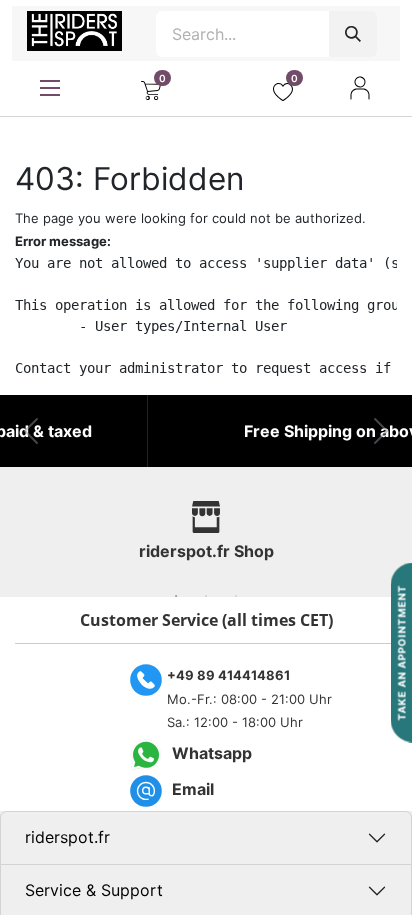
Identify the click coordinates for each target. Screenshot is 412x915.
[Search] (353, 34)
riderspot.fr (67, 837)
